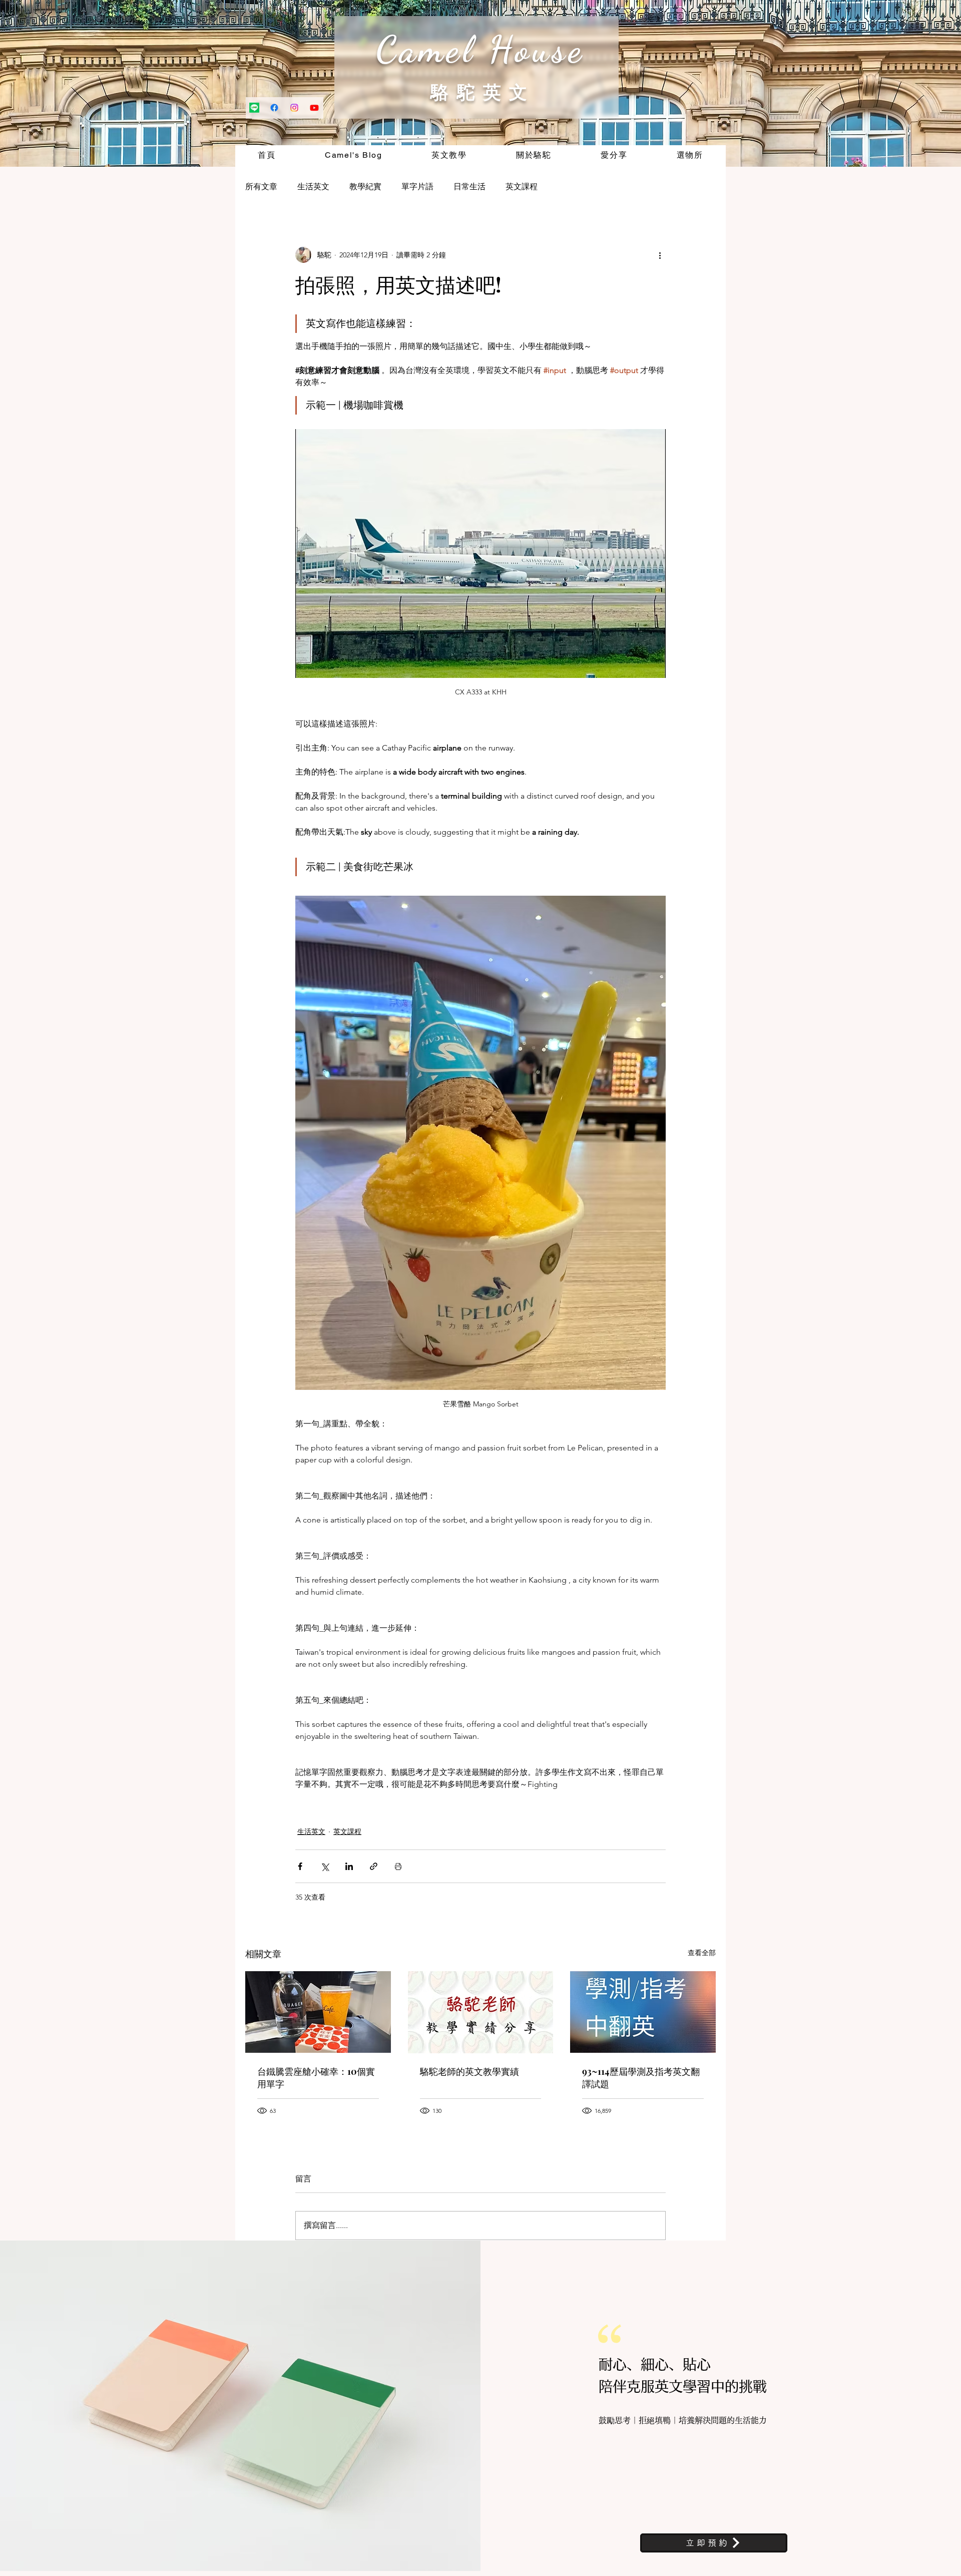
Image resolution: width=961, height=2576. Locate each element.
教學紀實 (365, 187)
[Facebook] (274, 108)
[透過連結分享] (374, 1866)
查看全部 (702, 1953)
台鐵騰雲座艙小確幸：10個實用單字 (316, 2078)
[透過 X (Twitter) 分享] (325, 1866)
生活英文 (313, 187)
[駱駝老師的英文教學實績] (481, 2012)
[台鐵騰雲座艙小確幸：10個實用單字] (318, 2012)
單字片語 (417, 187)
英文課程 (522, 187)
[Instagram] (294, 108)
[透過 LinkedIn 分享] (349, 1866)
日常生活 (469, 187)
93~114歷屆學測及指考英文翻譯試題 (641, 2078)
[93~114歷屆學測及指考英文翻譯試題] (643, 2012)
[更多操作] (660, 255)
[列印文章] (398, 1866)
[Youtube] (314, 108)
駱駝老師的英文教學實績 (469, 2071)
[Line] (254, 108)
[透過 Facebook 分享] (300, 1866)
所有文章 (261, 187)
